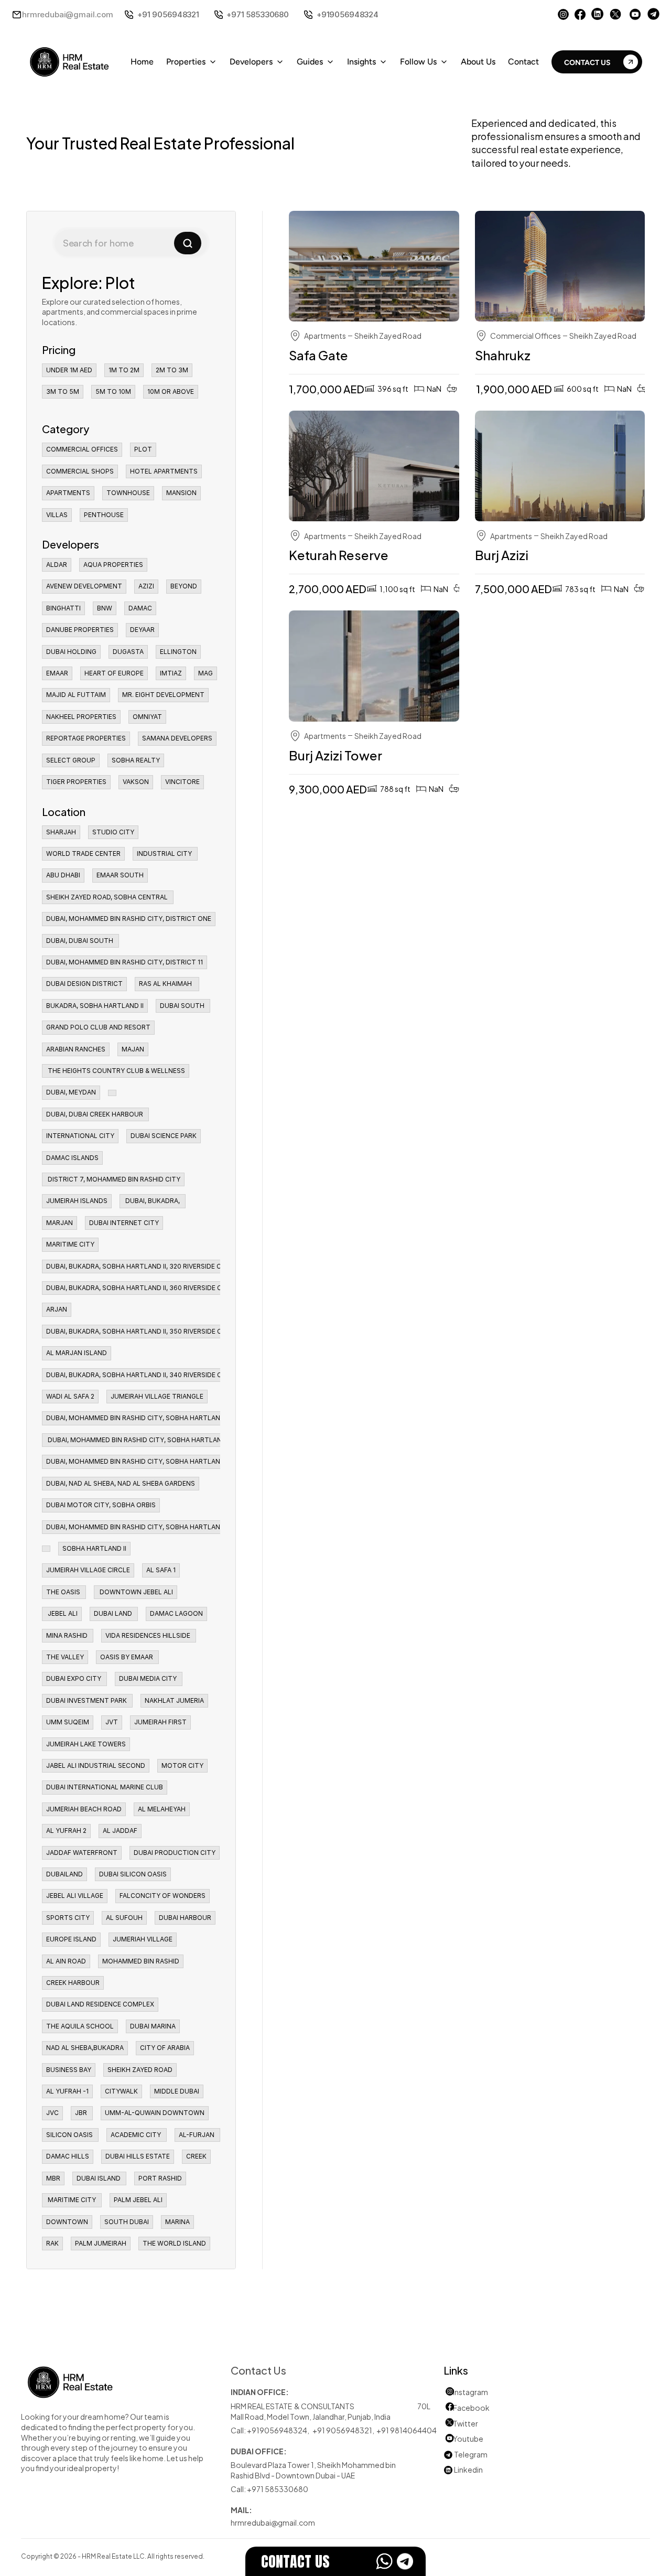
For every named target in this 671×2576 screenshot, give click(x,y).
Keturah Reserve (339, 554)
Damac (340, 281)
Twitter (466, 2423)
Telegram (471, 2454)
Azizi (521, 482)
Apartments (325, 335)
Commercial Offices (526, 335)
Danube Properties (547, 281)
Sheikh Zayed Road (388, 335)
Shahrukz (504, 355)
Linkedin (463, 2469)
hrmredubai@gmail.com (68, 14)
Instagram (470, 2392)
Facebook (471, 2407)
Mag (335, 482)
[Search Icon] (131, 243)
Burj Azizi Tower (335, 755)
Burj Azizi (502, 554)
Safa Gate (318, 355)
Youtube (463, 2438)
